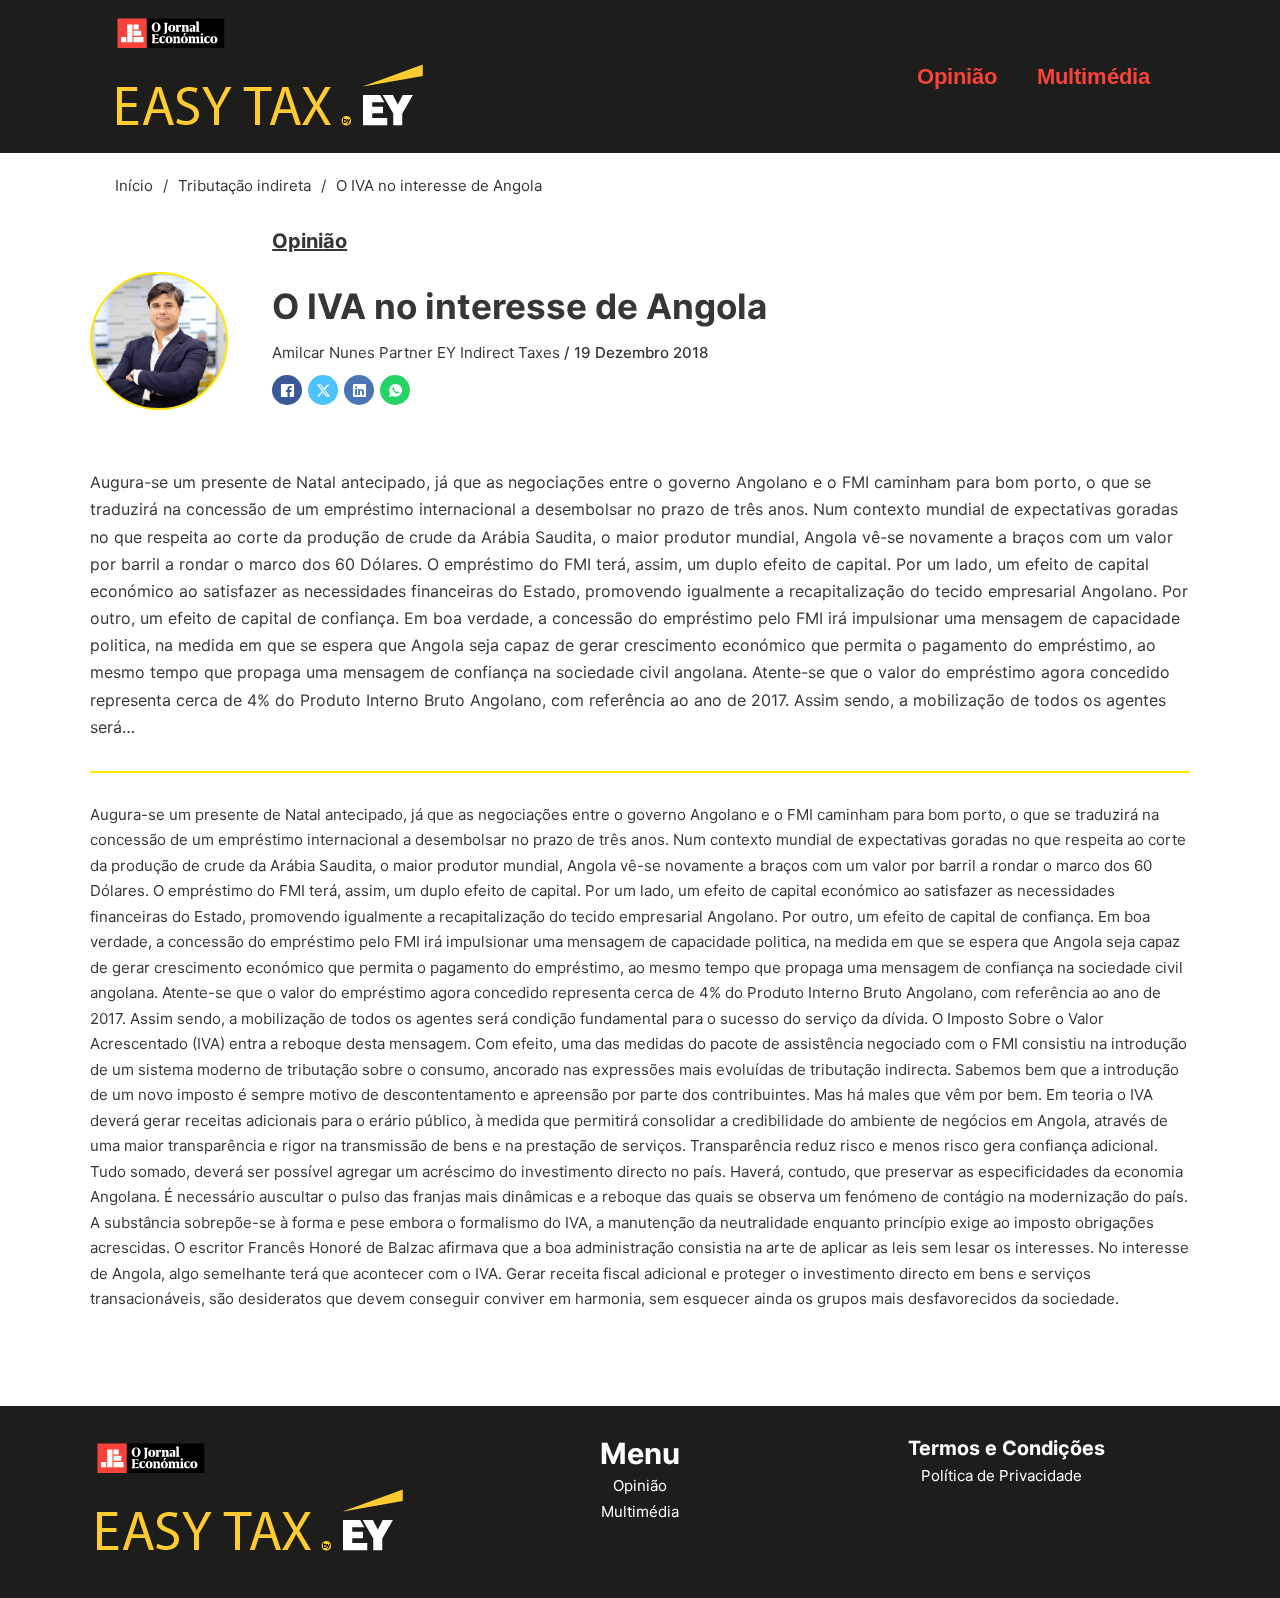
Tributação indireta (244, 185)
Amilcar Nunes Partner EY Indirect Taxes (416, 352)
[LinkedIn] (359, 390)
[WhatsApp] (395, 390)
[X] (323, 390)
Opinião (957, 76)
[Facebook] (287, 390)
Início (134, 185)
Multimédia (1093, 76)
